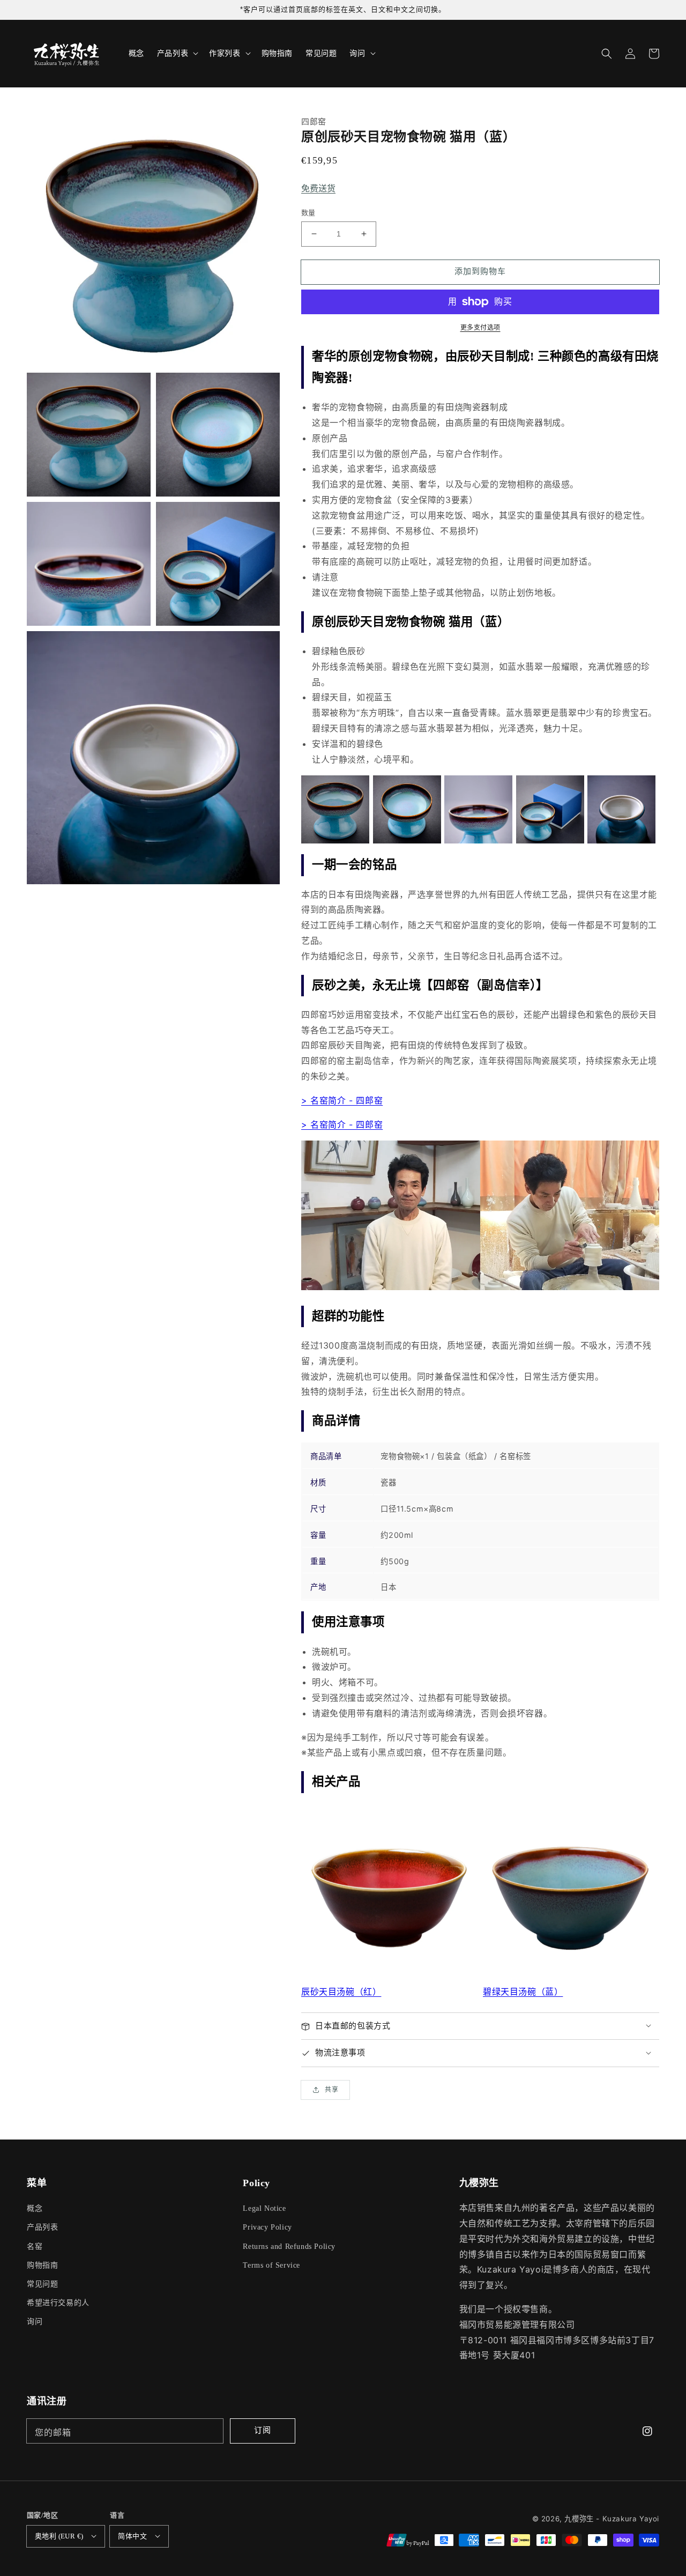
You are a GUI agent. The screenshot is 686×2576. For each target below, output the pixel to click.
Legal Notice (264, 2208)
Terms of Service (271, 2265)
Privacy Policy (267, 2227)
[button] (607, 54)
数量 (308, 212)
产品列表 (42, 2227)
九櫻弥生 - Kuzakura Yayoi (612, 2519)
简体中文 (132, 2536)
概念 (35, 2208)
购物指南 (42, 2265)
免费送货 (318, 188)
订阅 (263, 2430)
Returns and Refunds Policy (289, 2246)
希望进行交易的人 (58, 2303)
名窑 (35, 2246)
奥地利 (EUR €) (59, 2536)
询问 (35, 2322)
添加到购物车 (480, 271)
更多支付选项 (480, 327)
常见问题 (42, 2284)
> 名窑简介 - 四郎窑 (342, 1100)
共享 (332, 2089)
